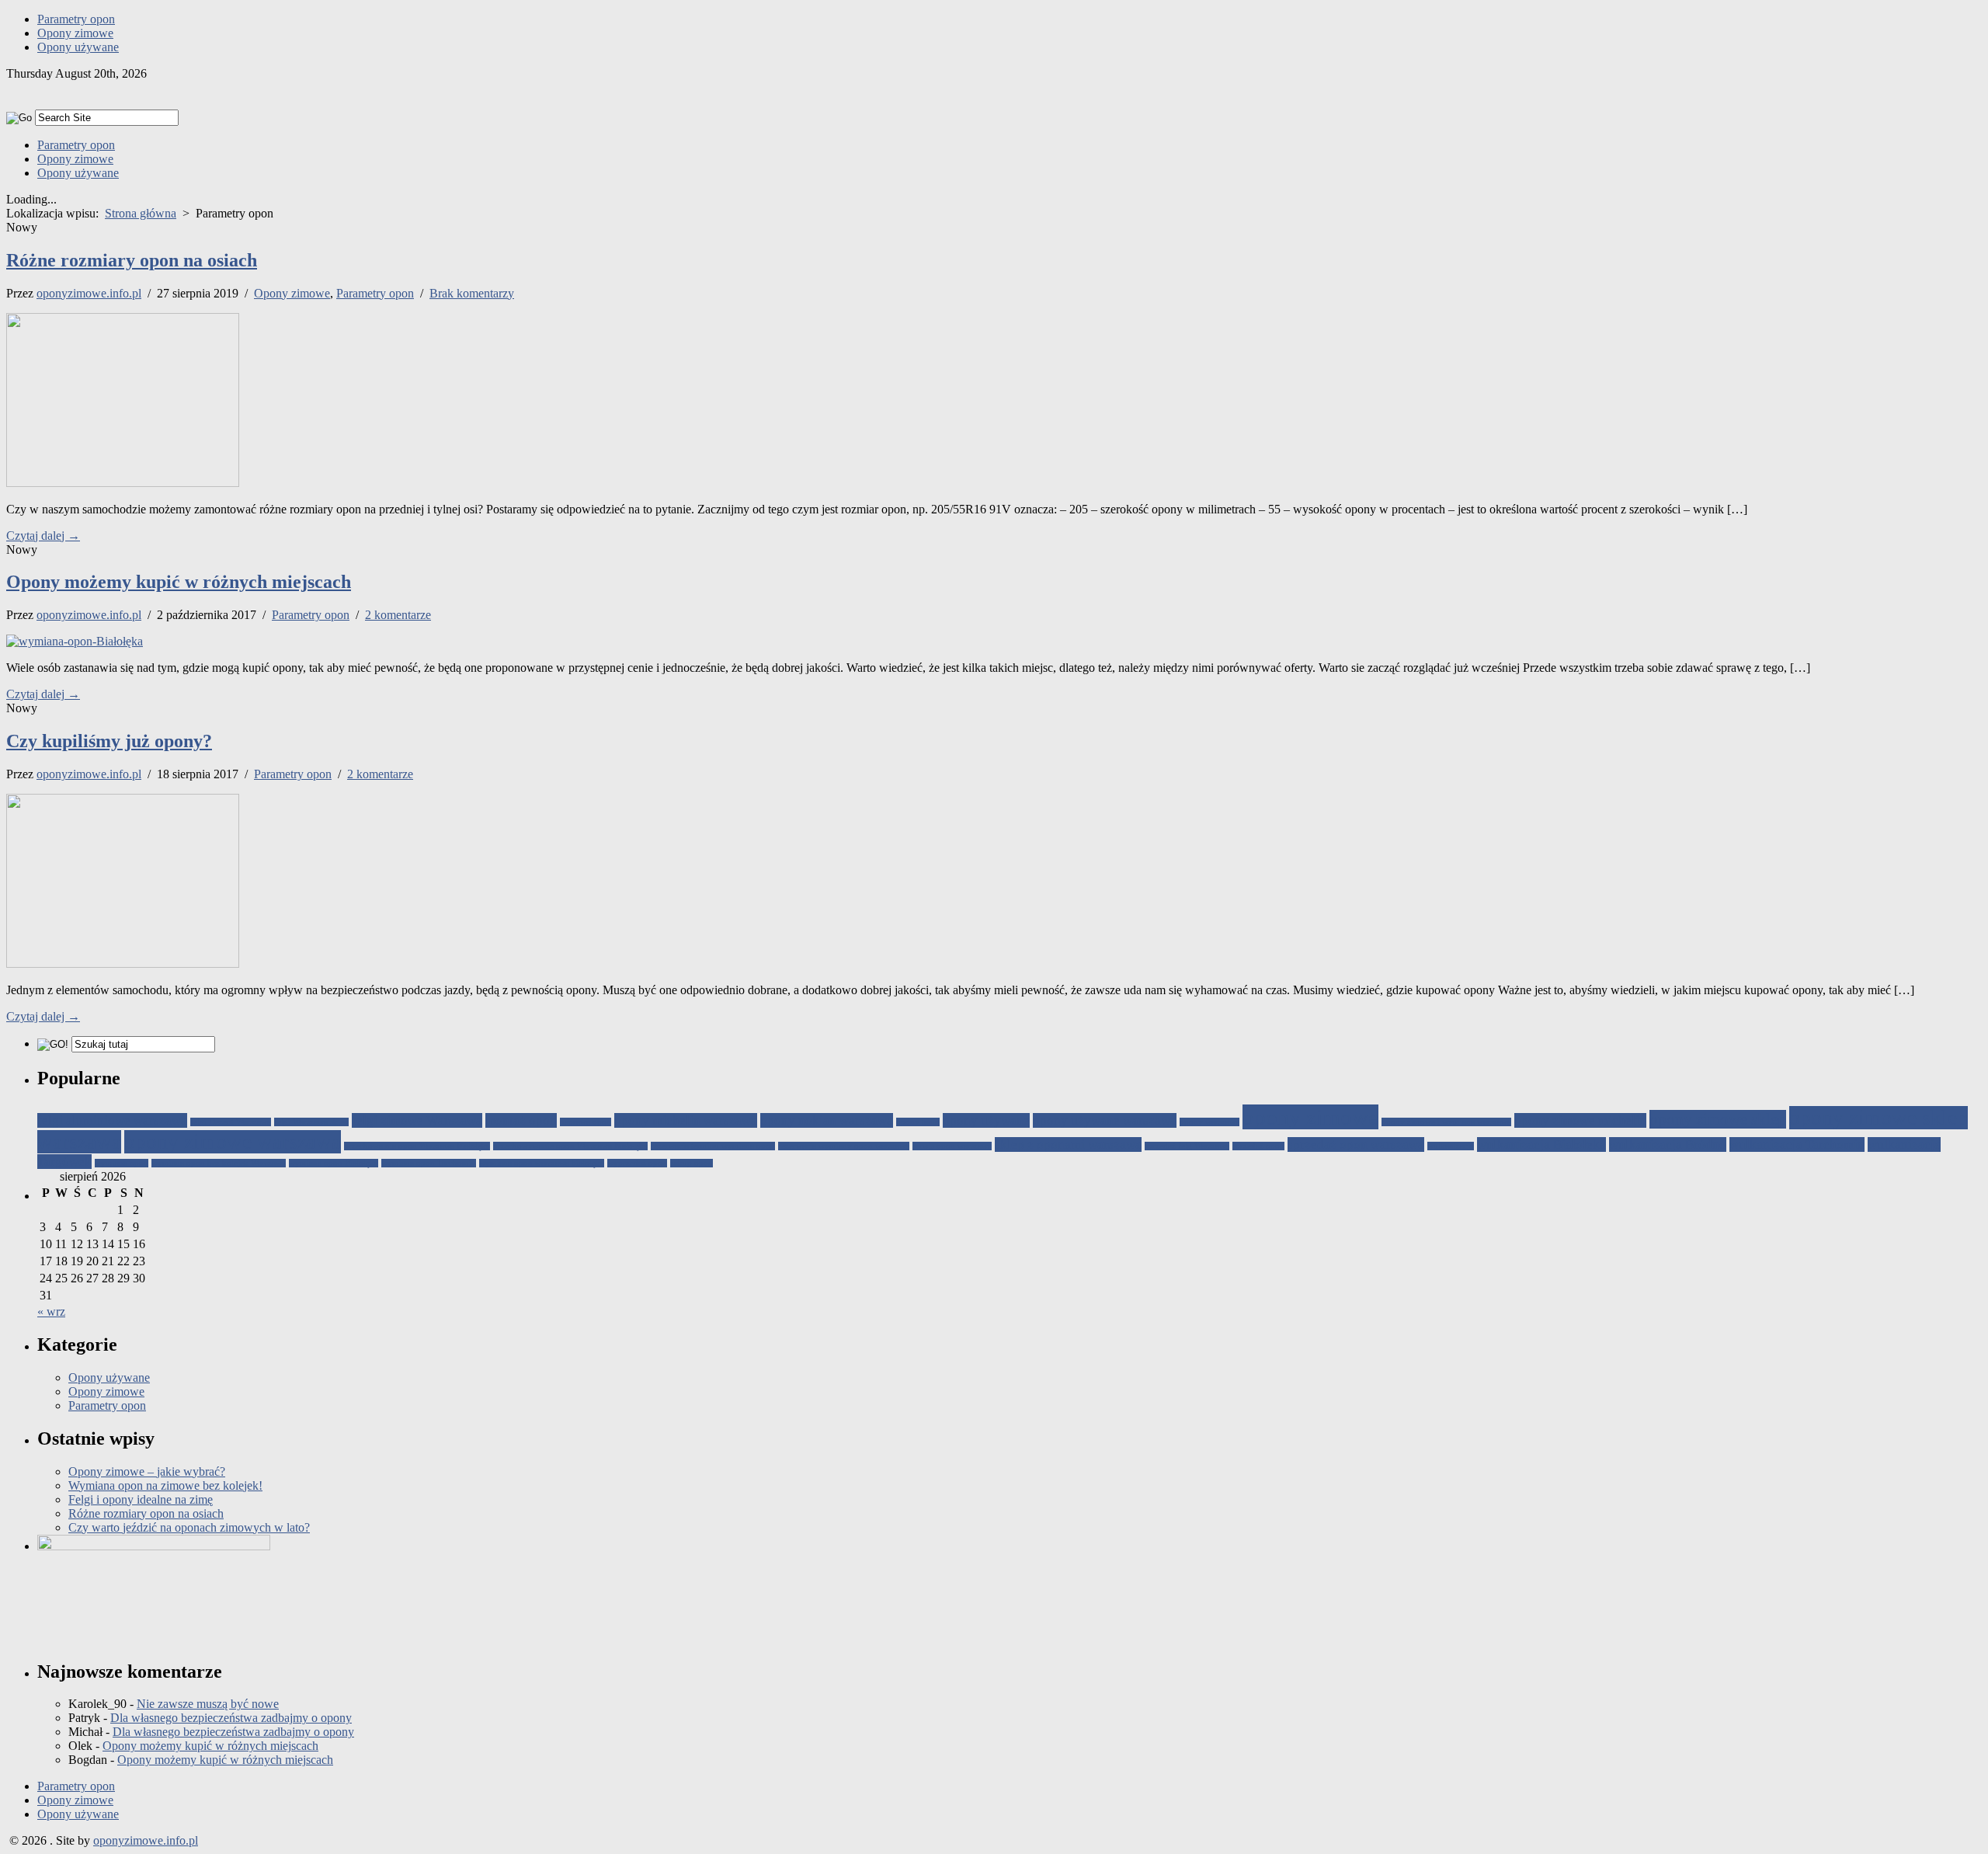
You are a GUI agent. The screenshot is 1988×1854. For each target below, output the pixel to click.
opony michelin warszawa (686, 1120)
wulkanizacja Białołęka (1541, 1144)
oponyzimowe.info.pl (89, 293)
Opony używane (78, 47)
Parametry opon (76, 19)
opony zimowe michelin (1580, 1120)
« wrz (51, 1311)
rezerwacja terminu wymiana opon (713, 1146)
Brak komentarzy (472, 293)
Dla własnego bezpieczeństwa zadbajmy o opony (231, 1718)
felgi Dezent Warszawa (231, 1122)
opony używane (986, 1120)
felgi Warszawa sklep (311, 1122)
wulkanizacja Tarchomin (1797, 1144)
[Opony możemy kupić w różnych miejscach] (75, 641)
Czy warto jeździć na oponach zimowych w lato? (189, 1527)
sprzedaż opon (1258, 1146)
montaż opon (521, 1120)
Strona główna (141, 213)
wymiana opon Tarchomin (429, 1163)
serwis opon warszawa (952, 1146)
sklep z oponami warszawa (1068, 1144)
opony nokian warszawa (827, 1120)
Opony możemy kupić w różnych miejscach (179, 582)
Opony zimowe (75, 33)
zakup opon (692, 1163)
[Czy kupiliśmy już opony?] (123, 964)
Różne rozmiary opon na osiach (132, 260)
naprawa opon (586, 1122)
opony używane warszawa (1105, 1120)
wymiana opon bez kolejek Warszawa (219, 1163)
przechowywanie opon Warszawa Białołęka (570, 1146)
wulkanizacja (1451, 1146)
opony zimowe (1310, 1117)
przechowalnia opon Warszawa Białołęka (417, 1146)
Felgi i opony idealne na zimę (141, 1499)
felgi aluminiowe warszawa (112, 1120)
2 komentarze (398, 615)
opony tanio (918, 1122)
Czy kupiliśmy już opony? (109, 741)
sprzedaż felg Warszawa (1187, 1146)
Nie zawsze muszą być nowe (208, 1704)
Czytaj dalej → (43, 536)
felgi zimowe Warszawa (417, 1120)
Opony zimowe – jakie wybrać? (147, 1471)
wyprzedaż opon (637, 1163)
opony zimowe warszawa (233, 1142)
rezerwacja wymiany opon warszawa (844, 1146)
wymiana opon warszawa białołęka (542, 1163)
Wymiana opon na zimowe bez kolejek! (165, 1485)
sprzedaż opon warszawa (1356, 1144)
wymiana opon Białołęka (334, 1163)
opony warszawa (1209, 1122)
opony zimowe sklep (1718, 1119)
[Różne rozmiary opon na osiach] (123, 483)
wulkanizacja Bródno (1668, 1144)
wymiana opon (122, 1163)
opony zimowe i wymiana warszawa (1446, 1122)
